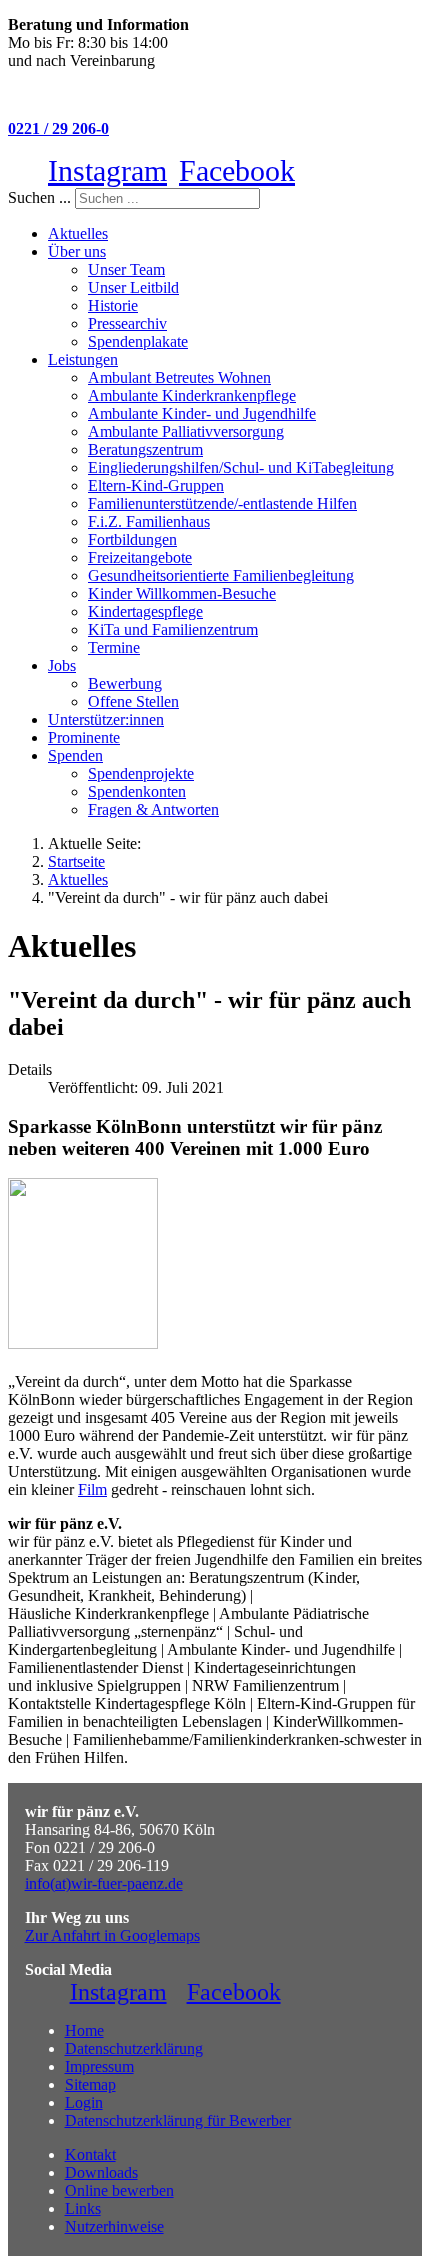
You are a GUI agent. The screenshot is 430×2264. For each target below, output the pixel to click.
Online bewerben (119, 2190)
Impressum (99, 2066)
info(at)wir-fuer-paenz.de (104, 1883)
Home (84, 2030)
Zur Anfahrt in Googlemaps (112, 1935)
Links (83, 2208)
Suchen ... (39, 197)
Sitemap (90, 2084)
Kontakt (90, 2154)
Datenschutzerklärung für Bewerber (178, 2120)
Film (92, 1489)
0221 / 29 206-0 (58, 128)
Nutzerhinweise (114, 2226)
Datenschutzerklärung (134, 2048)
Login (84, 2102)
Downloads (101, 2172)
